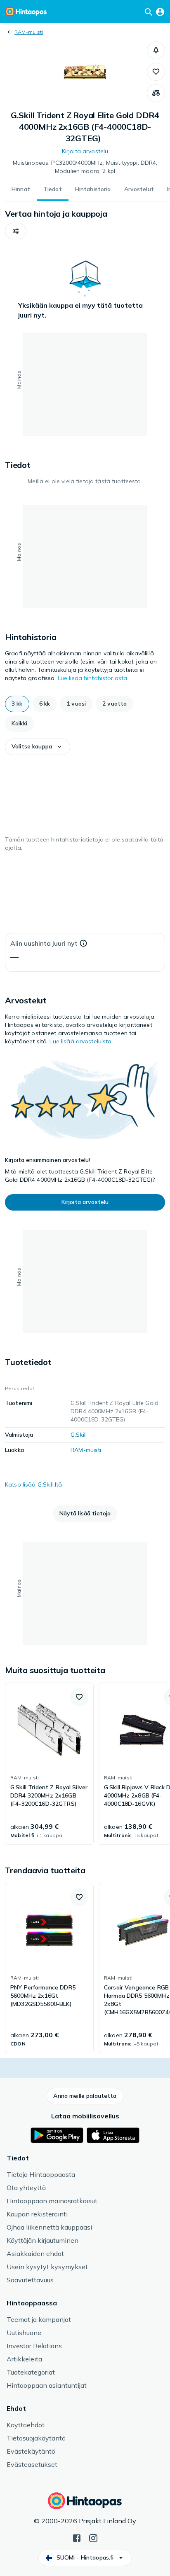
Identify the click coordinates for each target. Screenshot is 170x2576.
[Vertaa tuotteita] (156, 93)
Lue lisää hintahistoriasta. (93, 678)
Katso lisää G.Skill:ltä (33, 1484)
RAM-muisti (29, 32)
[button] (156, 50)
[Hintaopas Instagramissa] (93, 2537)
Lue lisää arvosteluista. (81, 1041)
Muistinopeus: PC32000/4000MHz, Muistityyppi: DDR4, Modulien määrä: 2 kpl (85, 167)
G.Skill (79, 1435)
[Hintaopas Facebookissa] (77, 2537)
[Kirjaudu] (160, 12)
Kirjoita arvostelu (85, 151)
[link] (49, 1764)
